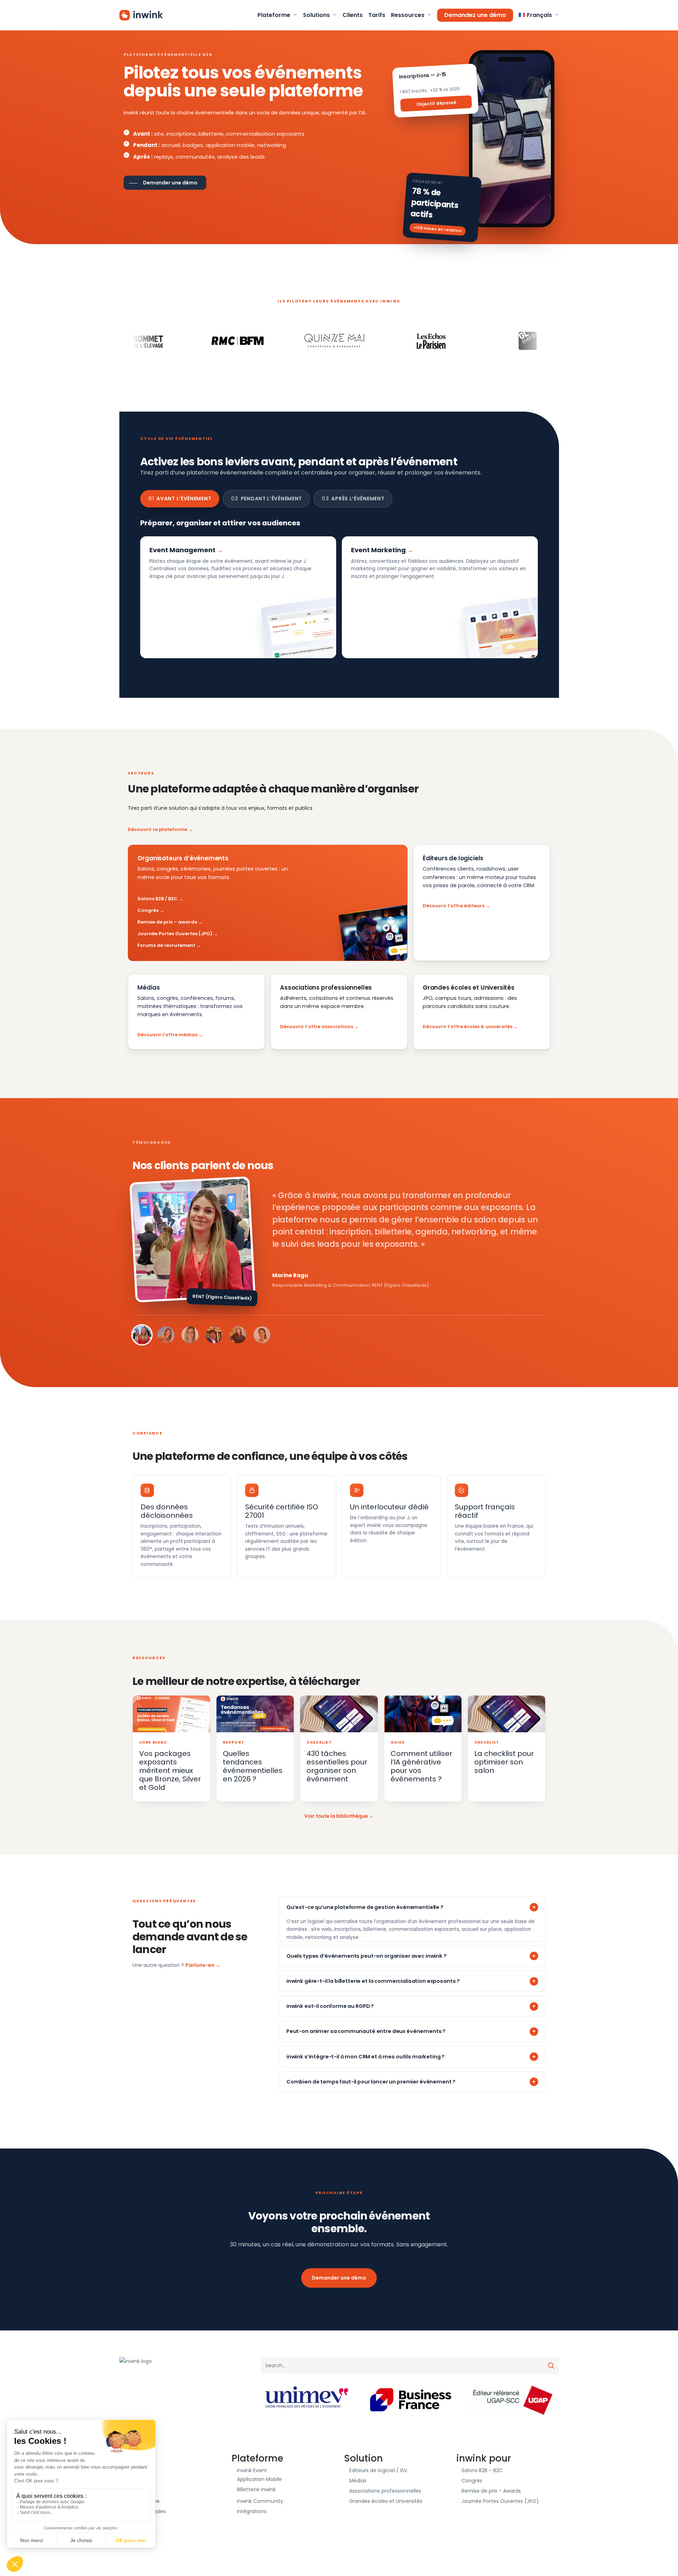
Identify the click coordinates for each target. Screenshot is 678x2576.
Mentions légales (145, 2511)
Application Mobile (259, 2479)
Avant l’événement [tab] (180, 499)
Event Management (182, 550)
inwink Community (260, 2501)
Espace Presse (142, 2501)
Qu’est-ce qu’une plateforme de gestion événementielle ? (365, 1907)
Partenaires (139, 2481)
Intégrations (252, 2511)
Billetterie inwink (256, 2489)
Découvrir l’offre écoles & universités (468, 1027)
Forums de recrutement (166, 945)
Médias (358, 2481)
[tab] (142, 1335)
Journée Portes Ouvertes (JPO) (175, 934)
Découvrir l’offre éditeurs (454, 906)
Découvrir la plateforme (157, 829)
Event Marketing (378, 550)
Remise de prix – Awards (491, 2491)
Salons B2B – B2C (482, 2470)
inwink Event (252, 2470)
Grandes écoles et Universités (386, 2501)
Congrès (148, 910)
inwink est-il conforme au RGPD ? (330, 2006)
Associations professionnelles (385, 2491)
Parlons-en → (203, 1965)
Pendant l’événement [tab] (266, 499)
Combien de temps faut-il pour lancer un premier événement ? (371, 2082)
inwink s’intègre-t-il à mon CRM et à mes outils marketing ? (365, 2057)
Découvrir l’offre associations (317, 1027)
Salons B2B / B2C (157, 899)
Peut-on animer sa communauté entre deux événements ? (366, 2031)
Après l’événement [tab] (353, 499)
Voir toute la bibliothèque (336, 1816)
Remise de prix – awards (167, 922)
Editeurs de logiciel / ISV (378, 2470)
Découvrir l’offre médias (167, 1035)
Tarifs (132, 2491)
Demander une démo (339, 2278)
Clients (133, 2470)
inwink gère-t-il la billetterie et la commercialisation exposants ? (373, 1981)
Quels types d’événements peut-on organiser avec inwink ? (367, 1956)
